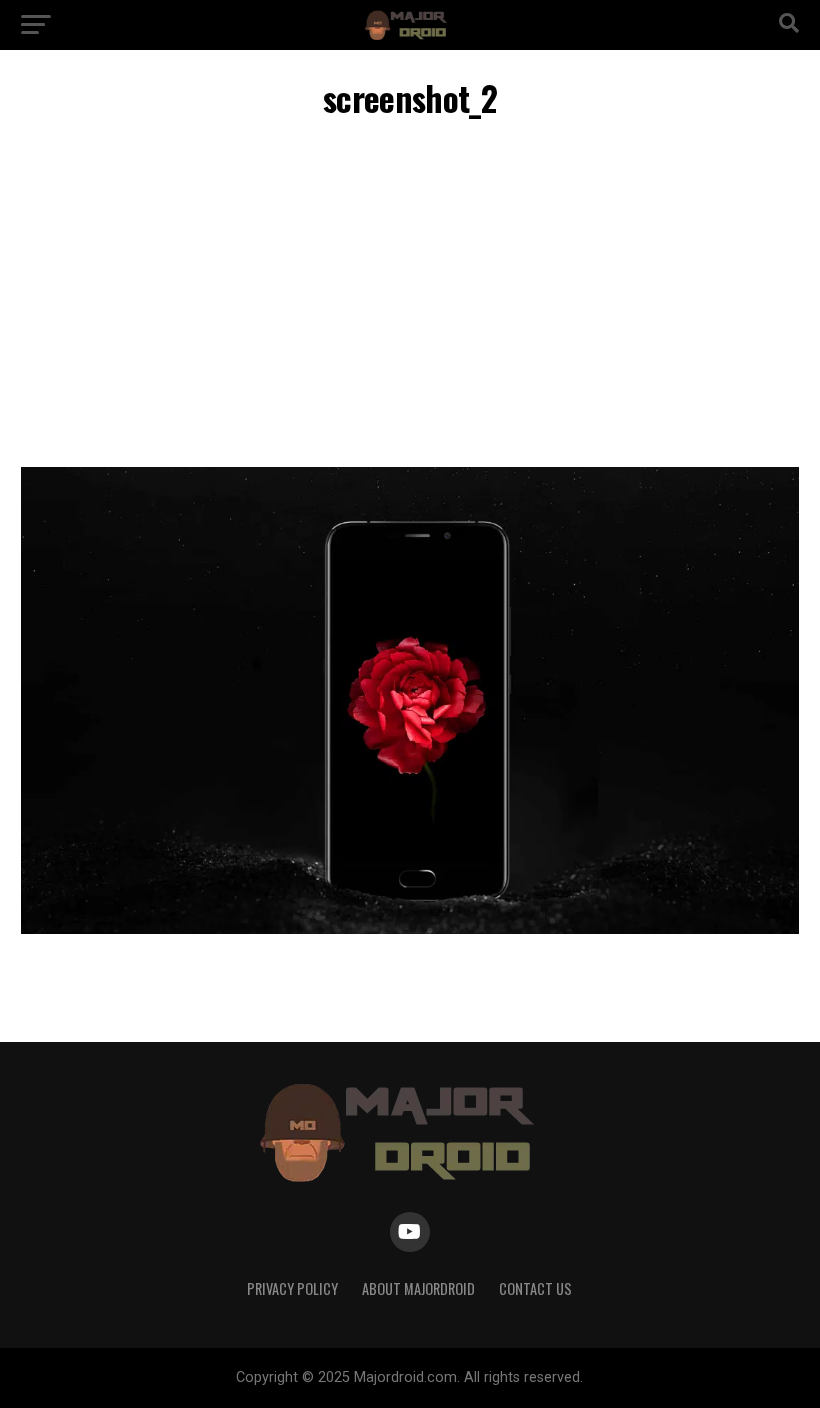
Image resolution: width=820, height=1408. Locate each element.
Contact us (535, 1288)
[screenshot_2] (409, 928)
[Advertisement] (409, 297)
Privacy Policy (292, 1288)
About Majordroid (418, 1288)
